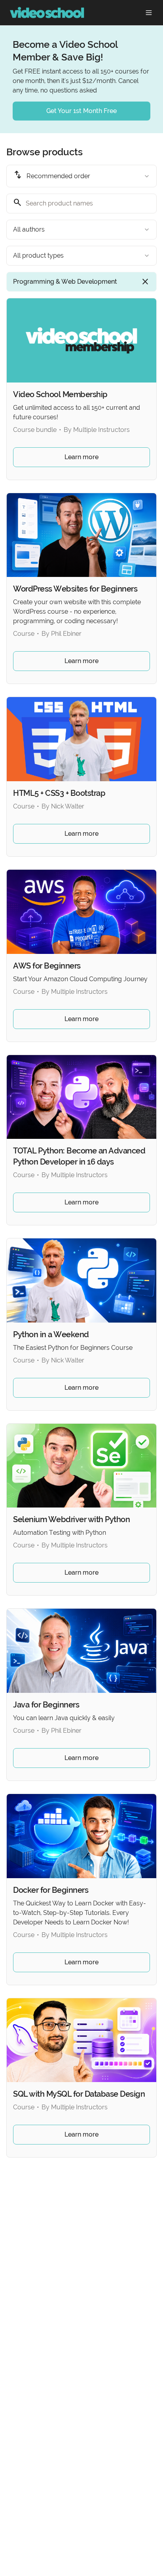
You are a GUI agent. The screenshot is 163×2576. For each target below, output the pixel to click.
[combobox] (81, 176)
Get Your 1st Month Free (81, 111)
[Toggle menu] (149, 13)
